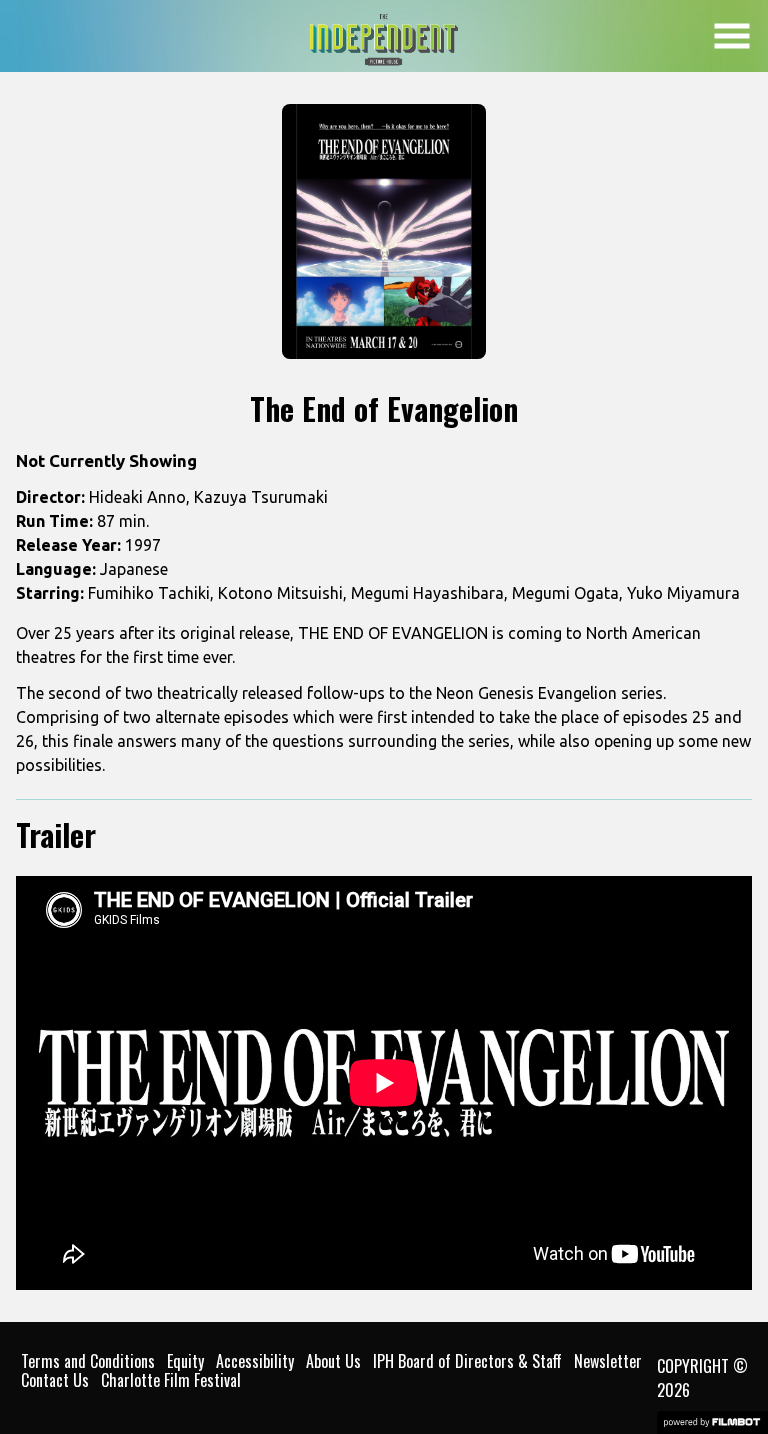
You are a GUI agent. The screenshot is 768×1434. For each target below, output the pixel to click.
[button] (732, 36)
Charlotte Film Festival (171, 1380)
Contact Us (55, 1380)
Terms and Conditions (88, 1361)
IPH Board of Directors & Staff (467, 1361)
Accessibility (255, 1361)
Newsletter (608, 1361)
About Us (333, 1361)
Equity (185, 1361)
